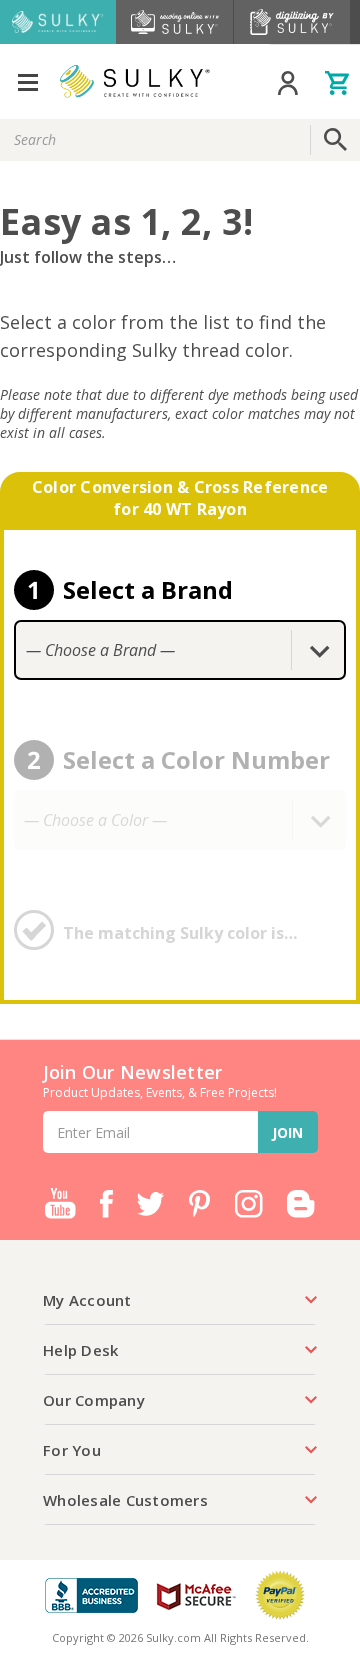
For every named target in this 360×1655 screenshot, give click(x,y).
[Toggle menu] (27, 81)
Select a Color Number (196, 759)
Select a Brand (148, 589)
